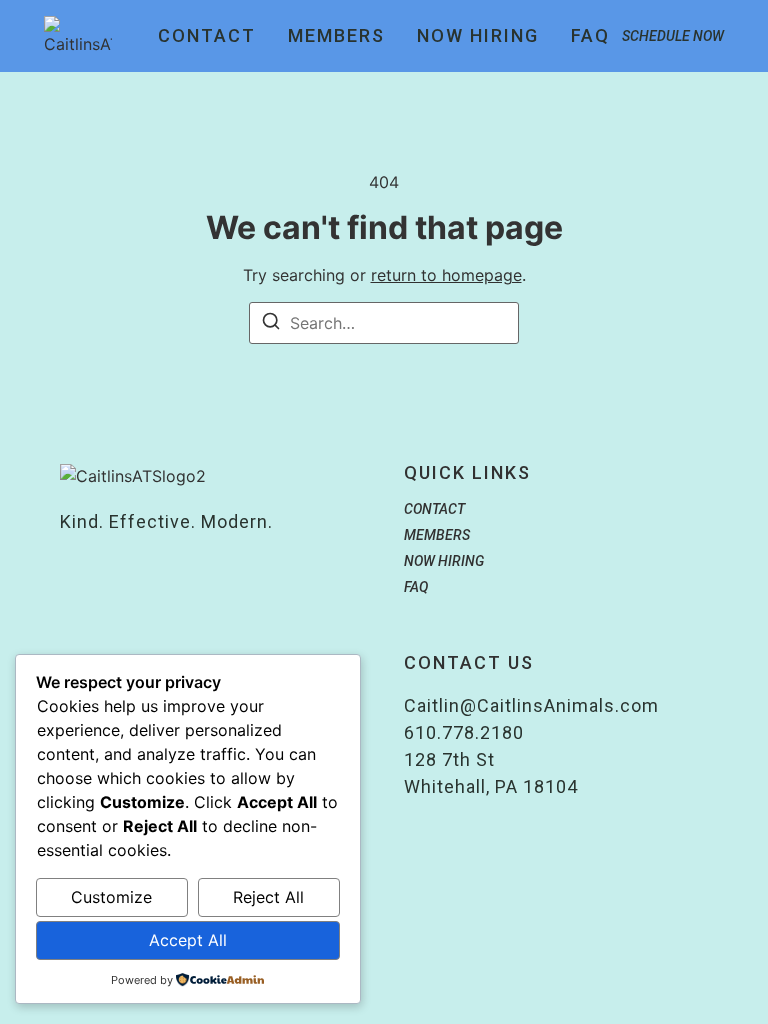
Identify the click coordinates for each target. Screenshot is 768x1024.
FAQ (590, 36)
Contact (207, 36)
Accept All (188, 940)
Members (336, 36)
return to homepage (446, 275)
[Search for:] (384, 323)
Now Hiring (478, 36)
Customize (111, 897)
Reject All (268, 897)
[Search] (271, 324)
